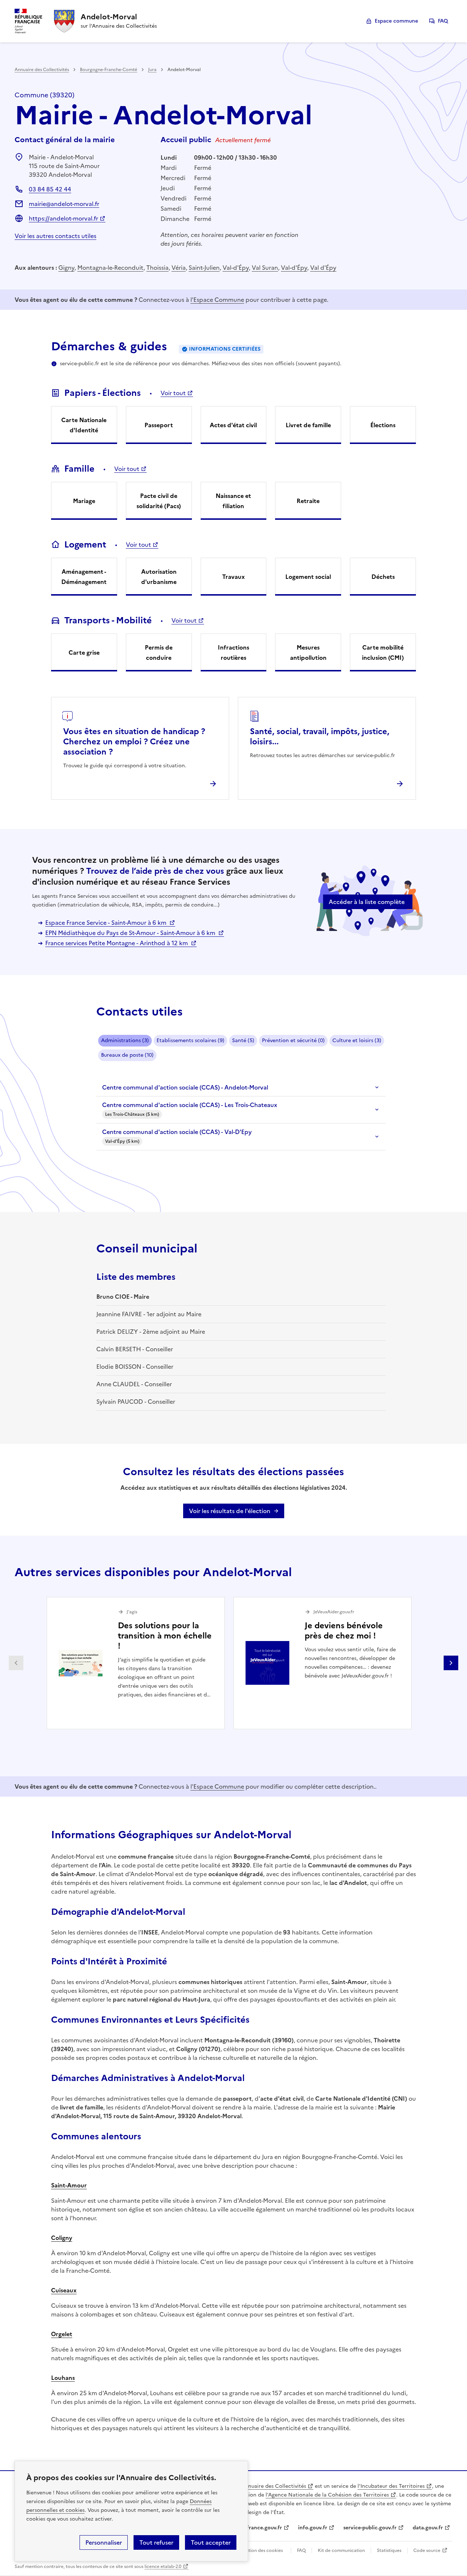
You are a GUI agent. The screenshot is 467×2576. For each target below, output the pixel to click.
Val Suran (265, 268)
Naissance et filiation (233, 501)
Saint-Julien (204, 268)
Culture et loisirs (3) (357, 1040)
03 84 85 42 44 (50, 189)
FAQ (443, 21)
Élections (383, 425)
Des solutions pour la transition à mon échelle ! (165, 1636)
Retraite (308, 501)
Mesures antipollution (308, 652)
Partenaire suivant (451, 1663)
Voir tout (173, 393)
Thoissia (157, 268)
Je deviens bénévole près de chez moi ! (344, 1631)
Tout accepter (211, 2542)
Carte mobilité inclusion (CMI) (383, 652)
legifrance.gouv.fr (260, 2528)
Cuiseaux (64, 2290)
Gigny (66, 268)
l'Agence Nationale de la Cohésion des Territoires (327, 2495)
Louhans (63, 2378)
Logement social (308, 577)
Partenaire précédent (16, 1663)
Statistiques (389, 2550)
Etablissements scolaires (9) (190, 1040)
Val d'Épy (323, 268)
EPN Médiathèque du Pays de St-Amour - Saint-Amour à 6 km (131, 933)
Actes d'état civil (233, 425)
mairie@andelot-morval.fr (64, 204)
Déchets (383, 577)
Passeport (159, 425)
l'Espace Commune (217, 300)
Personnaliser (104, 2542)
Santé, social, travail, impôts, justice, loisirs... (320, 736)
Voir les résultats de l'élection (230, 1511)
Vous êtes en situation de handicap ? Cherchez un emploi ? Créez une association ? (134, 742)
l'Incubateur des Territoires (391, 2486)
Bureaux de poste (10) (127, 1055)
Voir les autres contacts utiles (55, 236)
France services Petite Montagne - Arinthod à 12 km (117, 943)
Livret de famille (308, 425)
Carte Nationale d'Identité (84, 425)
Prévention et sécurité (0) (293, 1040)
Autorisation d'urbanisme (159, 577)
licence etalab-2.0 (163, 2567)
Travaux (233, 577)
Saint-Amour (69, 2185)
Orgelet (62, 2334)
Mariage (84, 501)
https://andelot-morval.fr (63, 218)
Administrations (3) (125, 1040)
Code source (427, 2550)
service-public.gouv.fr (370, 2528)
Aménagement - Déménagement (84, 577)
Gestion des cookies (262, 2550)
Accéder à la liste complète (367, 902)
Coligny (62, 2238)
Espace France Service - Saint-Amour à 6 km (107, 923)
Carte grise (84, 652)
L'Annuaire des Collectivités (272, 2486)
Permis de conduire (159, 652)
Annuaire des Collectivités (42, 70)
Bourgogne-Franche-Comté (109, 70)
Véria (179, 268)
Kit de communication (341, 2550)
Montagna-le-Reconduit (110, 268)
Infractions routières (233, 652)
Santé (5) (243, 1040)
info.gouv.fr (313, 2528)
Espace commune (396, 21)
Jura (152, 70)
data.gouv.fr (428, 2528)
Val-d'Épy (236, 268)
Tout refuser (156, 2542)
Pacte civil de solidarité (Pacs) (159, 501)
